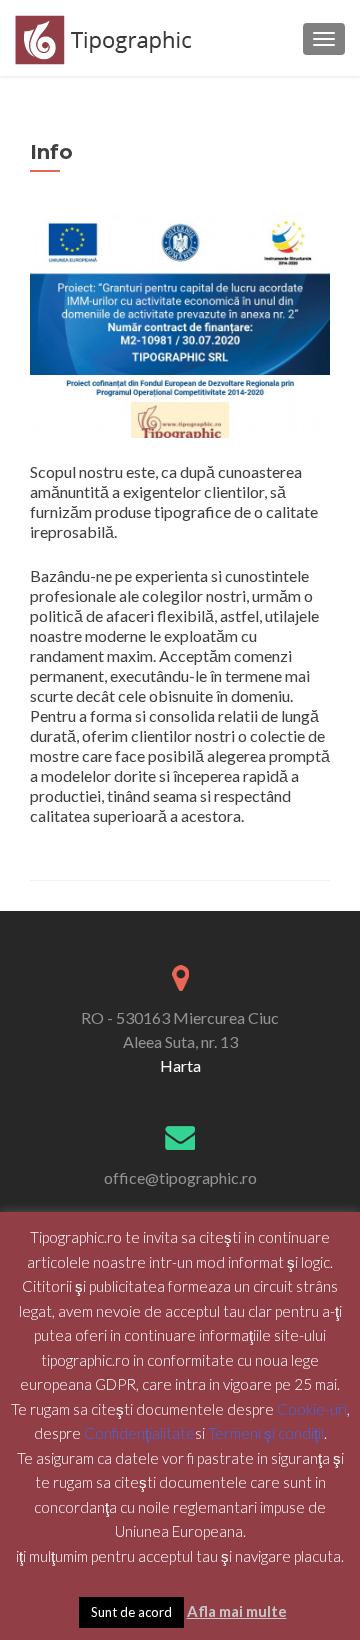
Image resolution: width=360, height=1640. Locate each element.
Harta (180, 1065)
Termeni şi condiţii (266, 1433)
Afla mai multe (237, 1611)
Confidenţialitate (139, 1433)
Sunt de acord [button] (131, 1612)
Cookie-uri (312, 1409)
